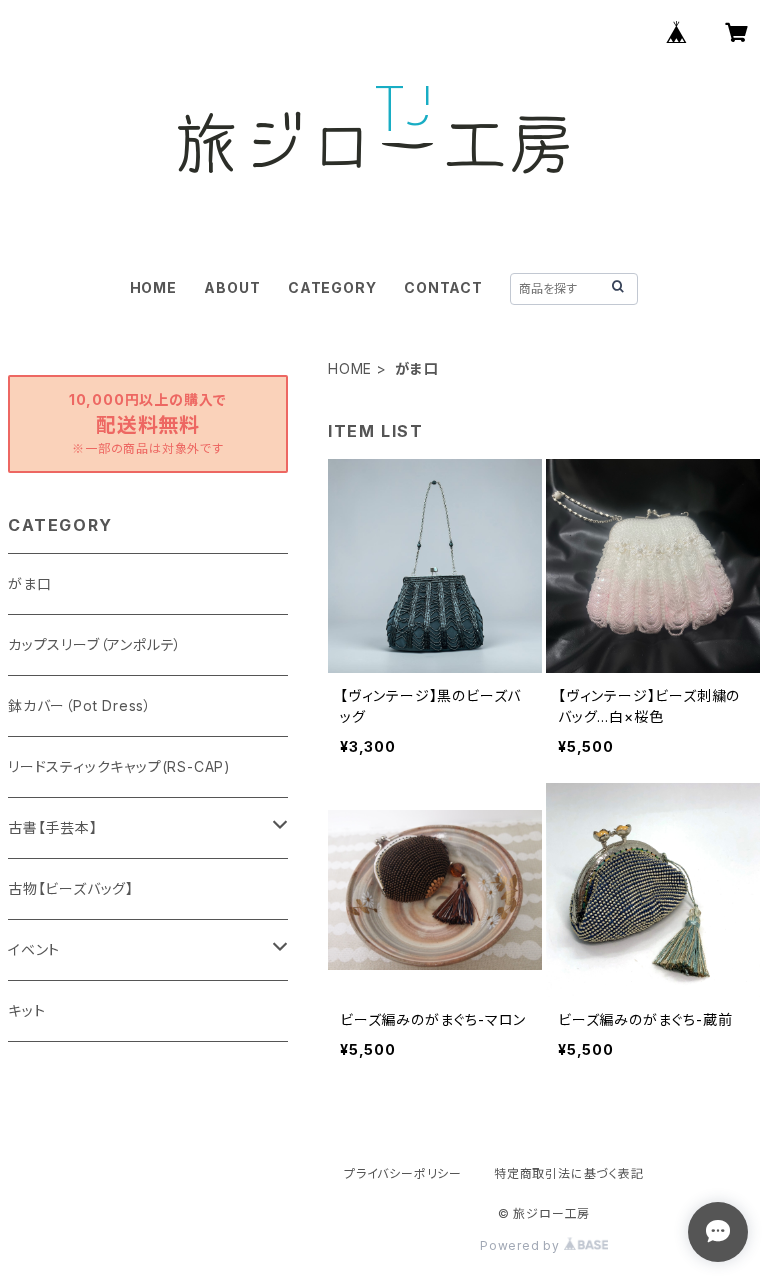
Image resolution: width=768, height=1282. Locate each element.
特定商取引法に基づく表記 (569, 1173)
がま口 (29, 583)
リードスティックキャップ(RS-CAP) (119, 766)
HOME (153, 287)
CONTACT (443, 287)
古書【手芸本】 (53, 827)
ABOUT (232, 287)
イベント (34, 949)
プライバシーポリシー (403, 1173)
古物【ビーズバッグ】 (71, 888)
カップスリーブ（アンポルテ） (95, 644)
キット (26, 1010)
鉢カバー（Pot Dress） (80, 705)
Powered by (522, 1245)
